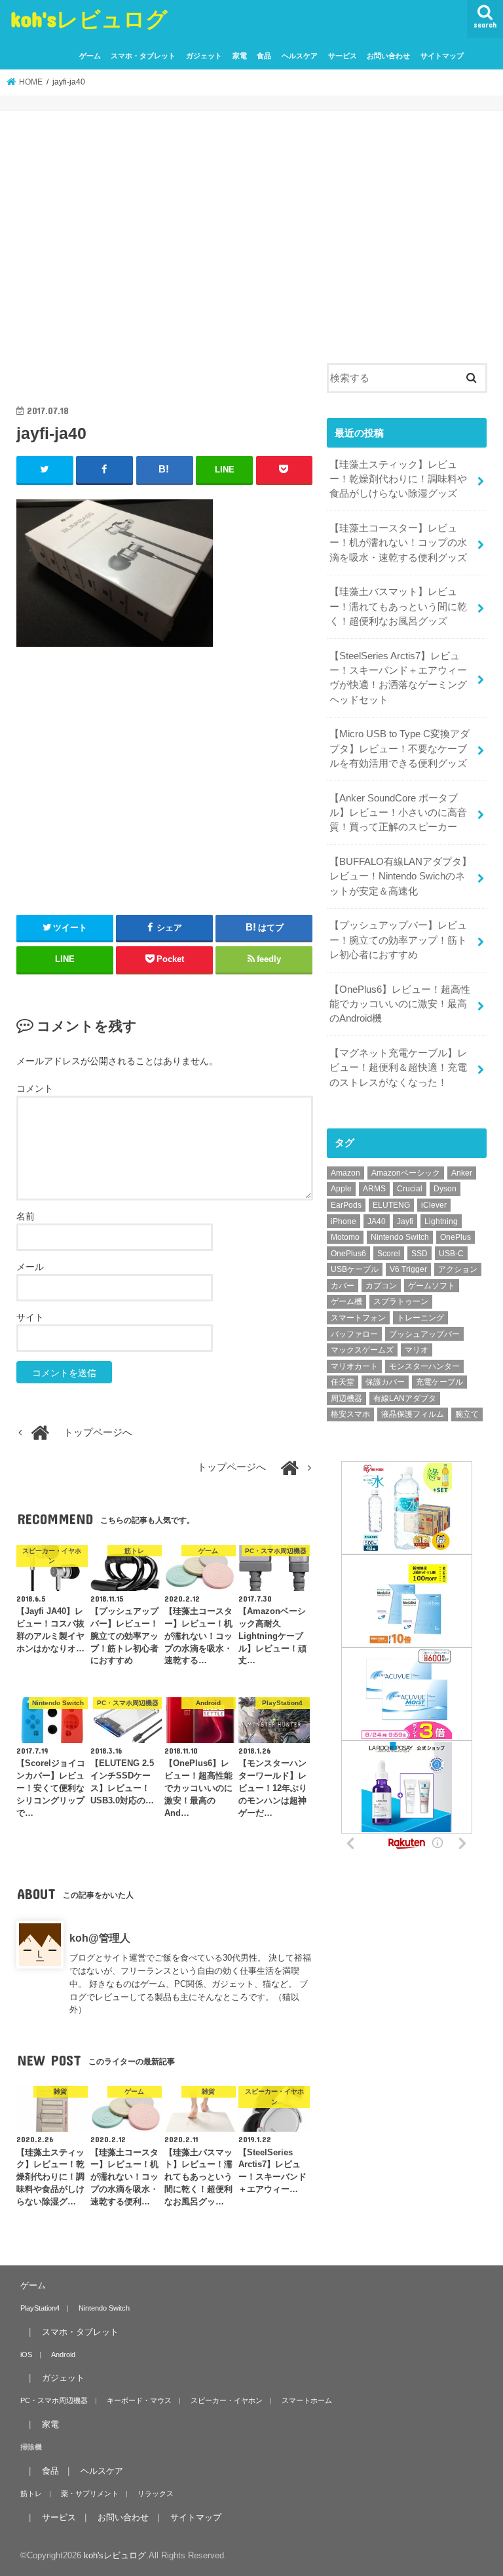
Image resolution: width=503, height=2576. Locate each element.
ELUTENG (391, 1205)
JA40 (377, 1221)
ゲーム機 (346, 1301)
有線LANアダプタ (405, 1398)
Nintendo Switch (400, 1237)
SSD (419, 1254)
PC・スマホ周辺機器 (54, 2400)
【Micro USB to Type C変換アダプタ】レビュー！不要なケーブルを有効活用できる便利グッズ (400, 748)
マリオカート (354, 1366)
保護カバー (385, 1382)
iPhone (344, 1221)
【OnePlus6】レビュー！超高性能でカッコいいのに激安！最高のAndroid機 (400, 1004)
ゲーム (90, 56)
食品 (264, 56)
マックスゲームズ (362, 1350)
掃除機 (31, 2447)
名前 (26, 1216)
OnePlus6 (348, 1254)
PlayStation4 (40, 2308)
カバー (343, 1286)
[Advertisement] (165, 262)
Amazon (345, 1173)
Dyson (445, 1189)
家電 (240, 56)
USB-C (451, 1254)
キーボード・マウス (139, 2400)
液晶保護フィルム (413, 1414)
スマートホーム (307, 2400)
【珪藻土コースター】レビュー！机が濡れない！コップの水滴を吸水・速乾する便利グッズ (398, 543)
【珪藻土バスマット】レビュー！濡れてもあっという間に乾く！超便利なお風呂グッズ (398, 606)
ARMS (374, 1189)
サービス (343, 56)
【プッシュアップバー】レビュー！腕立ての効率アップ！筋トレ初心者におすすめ (398, 940)
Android (63, 2355)
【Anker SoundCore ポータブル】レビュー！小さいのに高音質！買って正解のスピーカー (398, 813)
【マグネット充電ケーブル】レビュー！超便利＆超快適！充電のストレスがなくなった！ (398, 1067)
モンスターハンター (424, 1366)
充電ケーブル (439, 1382)
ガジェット (204, 56)
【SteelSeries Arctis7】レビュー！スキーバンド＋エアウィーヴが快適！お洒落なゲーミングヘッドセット (398, 678)
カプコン (381, 1286)
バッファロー (354, 1334)
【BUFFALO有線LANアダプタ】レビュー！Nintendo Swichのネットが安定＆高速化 (401, 876)
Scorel (389, 1254)
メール (30, 1267)
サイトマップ (442, 56)
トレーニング (420, 1318)
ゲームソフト (432, 1286)
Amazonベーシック (406, 1173)
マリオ (417, 1350)
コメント (35, 1088)
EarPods (346, 1205)
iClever (434, 1205)
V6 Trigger (408, 1269)
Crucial (410, 1189)
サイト (30, 1317)
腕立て (467, 1414)
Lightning (441, 1221)
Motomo (345, 1237)
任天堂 (343, 1382)
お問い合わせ (388, 56)
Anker (462, 1173)
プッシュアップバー (424, 1334)
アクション (458, 1269)
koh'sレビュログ (89, 19)
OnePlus (456, 1237)
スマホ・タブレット (143, 56)
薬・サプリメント (90, 2493)
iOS (26, 2355)
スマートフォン (358, 1318)
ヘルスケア (300, 56)
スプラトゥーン (401, 1301)
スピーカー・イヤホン (227, 2400)
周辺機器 (346, 1398)
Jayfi (405, 1221)
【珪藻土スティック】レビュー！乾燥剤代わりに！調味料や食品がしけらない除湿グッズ (398, 479)
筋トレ (31, 2493)
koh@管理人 (100, 1938)
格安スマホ (350, 1414)
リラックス (156, 2493)
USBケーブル (355, 1269)
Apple (341, 1189)
